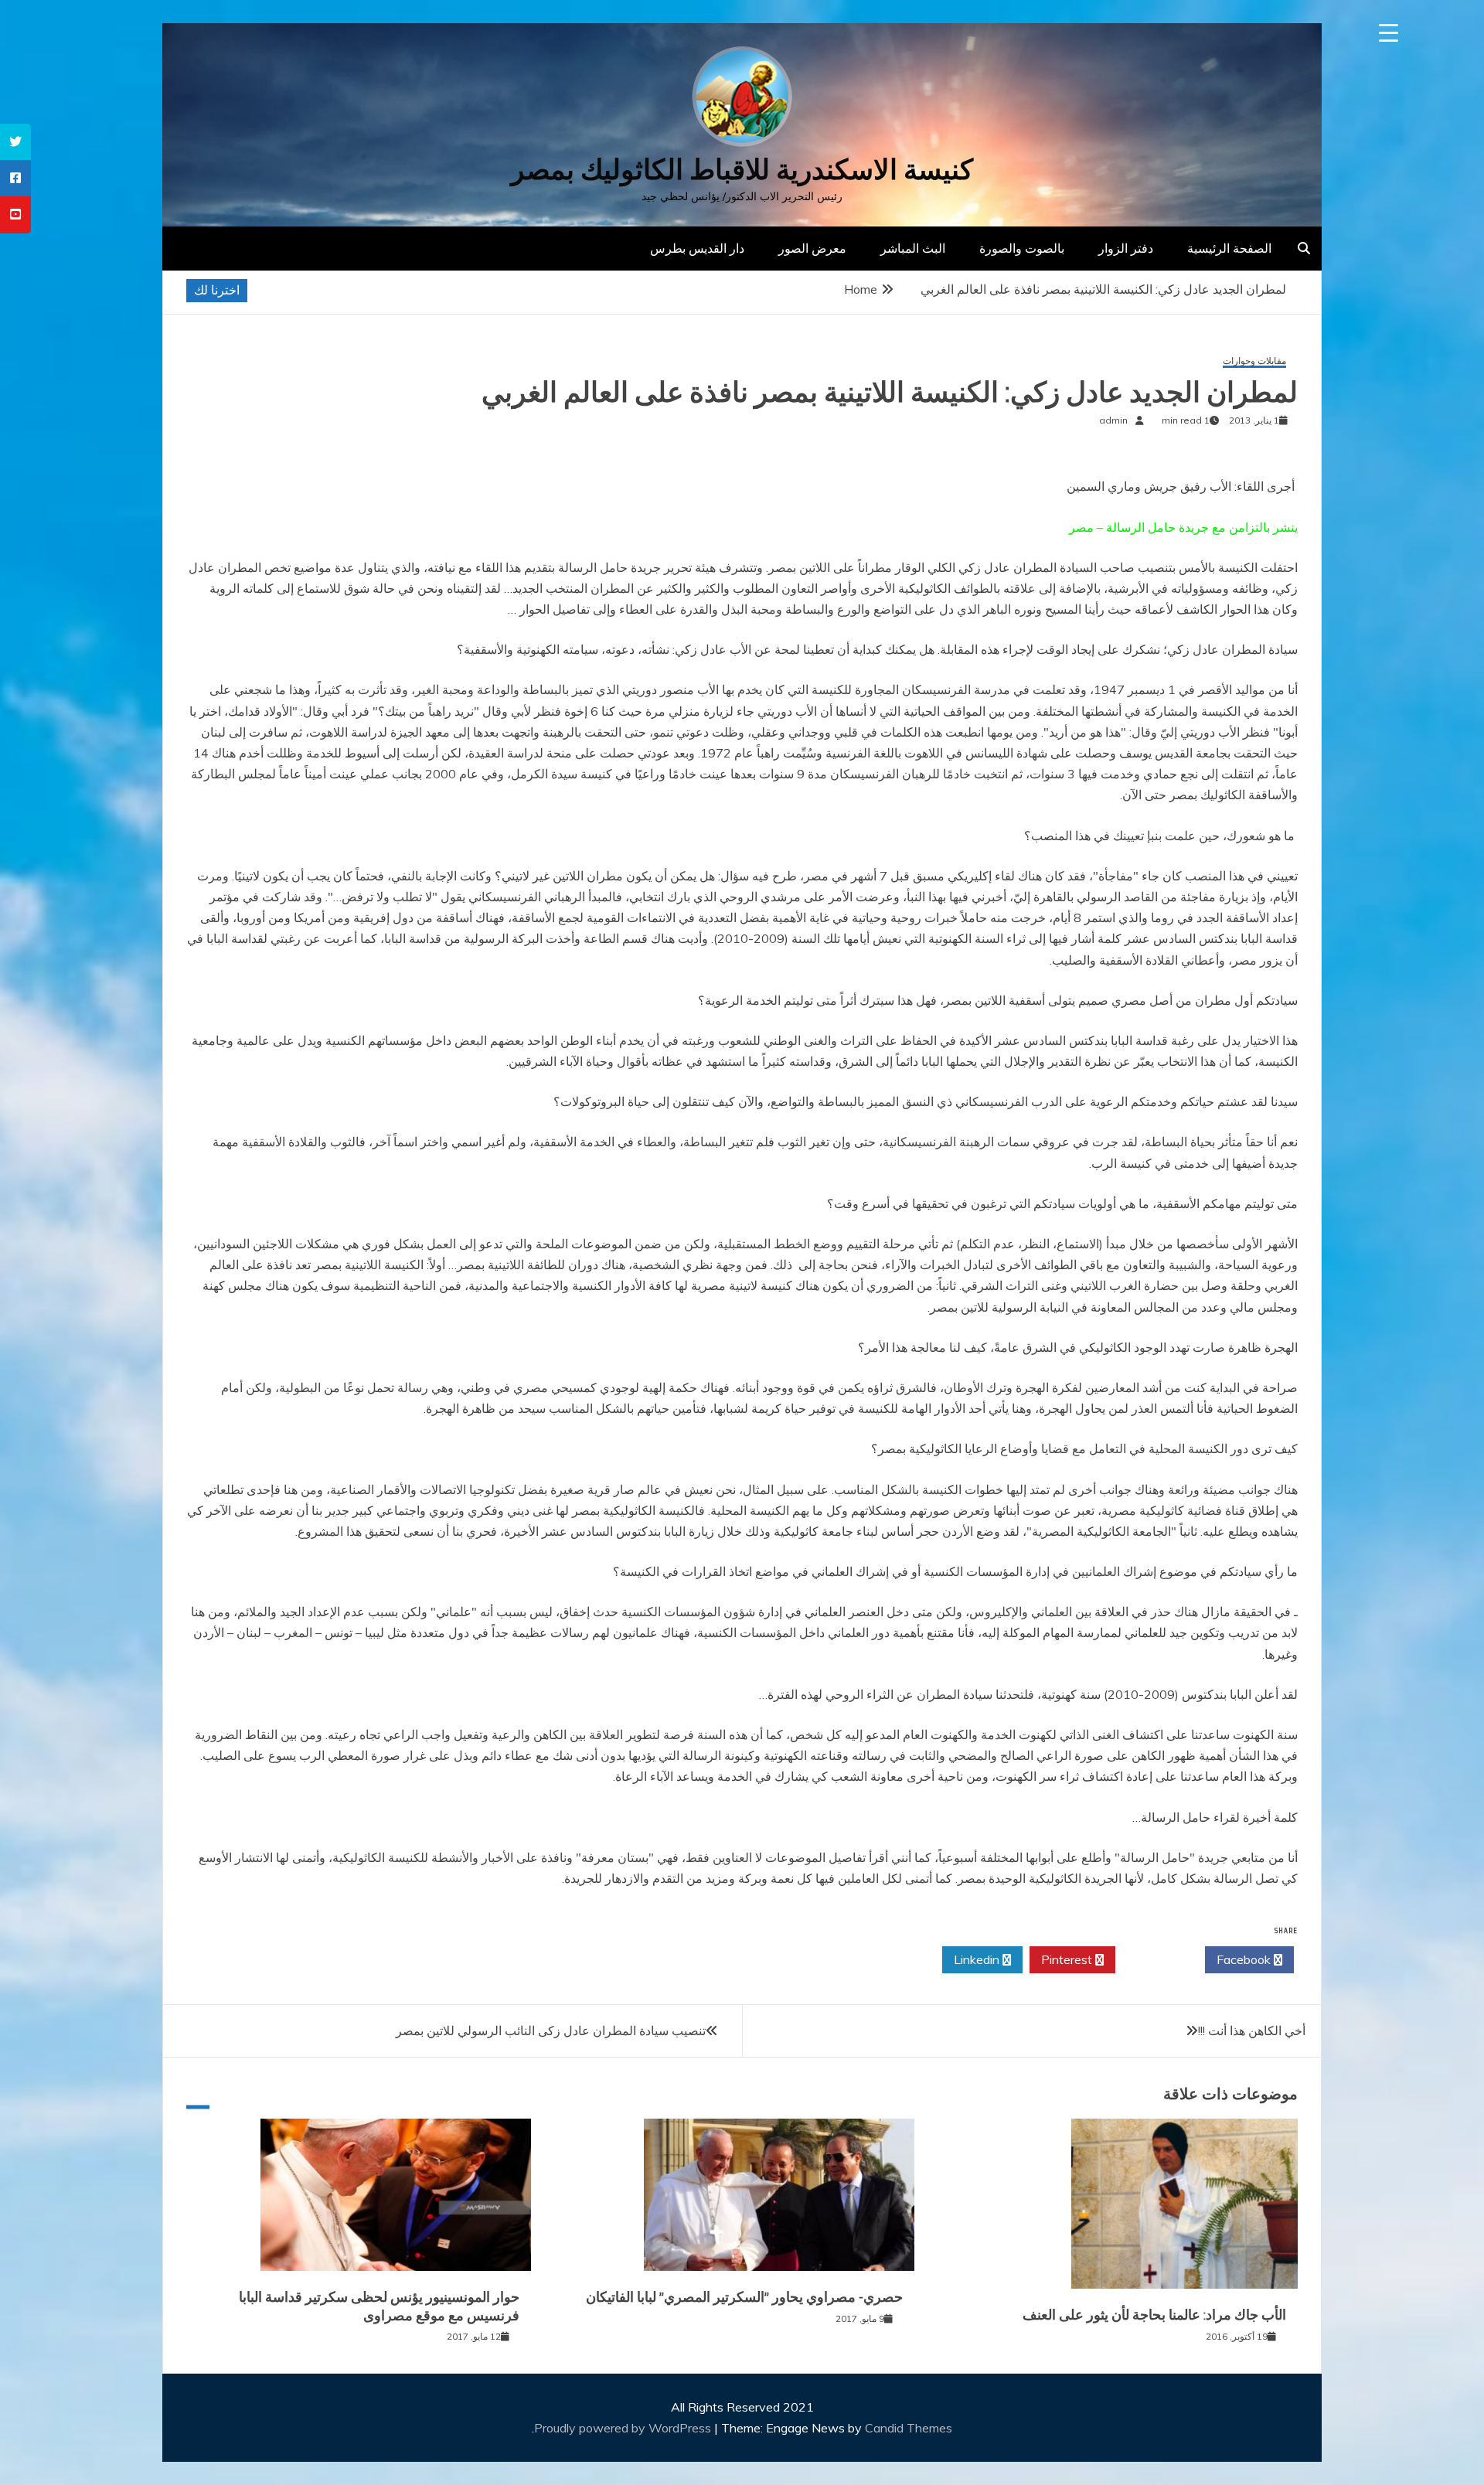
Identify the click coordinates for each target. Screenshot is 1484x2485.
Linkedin (978, 1959)
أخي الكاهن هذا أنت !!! (1252, 2031)
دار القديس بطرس (697, 248)
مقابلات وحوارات (1254, 361)
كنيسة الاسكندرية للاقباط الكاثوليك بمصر (742, 170)
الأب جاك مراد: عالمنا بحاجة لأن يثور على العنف (1154, 2315)
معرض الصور (812, 248)
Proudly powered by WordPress (624, 2428)
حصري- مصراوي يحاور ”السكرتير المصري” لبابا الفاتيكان (744, 2297)
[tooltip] (15, 142)
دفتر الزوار (1126, 248)
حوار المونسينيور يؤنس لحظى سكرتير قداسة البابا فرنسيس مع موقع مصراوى (379, 2306)
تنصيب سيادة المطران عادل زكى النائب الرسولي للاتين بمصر (551, 2031)
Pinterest (1068, 1959)
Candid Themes (909, 2428)
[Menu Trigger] (1389, 33)
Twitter (1156, 1959)
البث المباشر (913, 248)
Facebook (1245, 1959)
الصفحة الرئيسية (1229, 248)
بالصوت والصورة (1022, 248)
